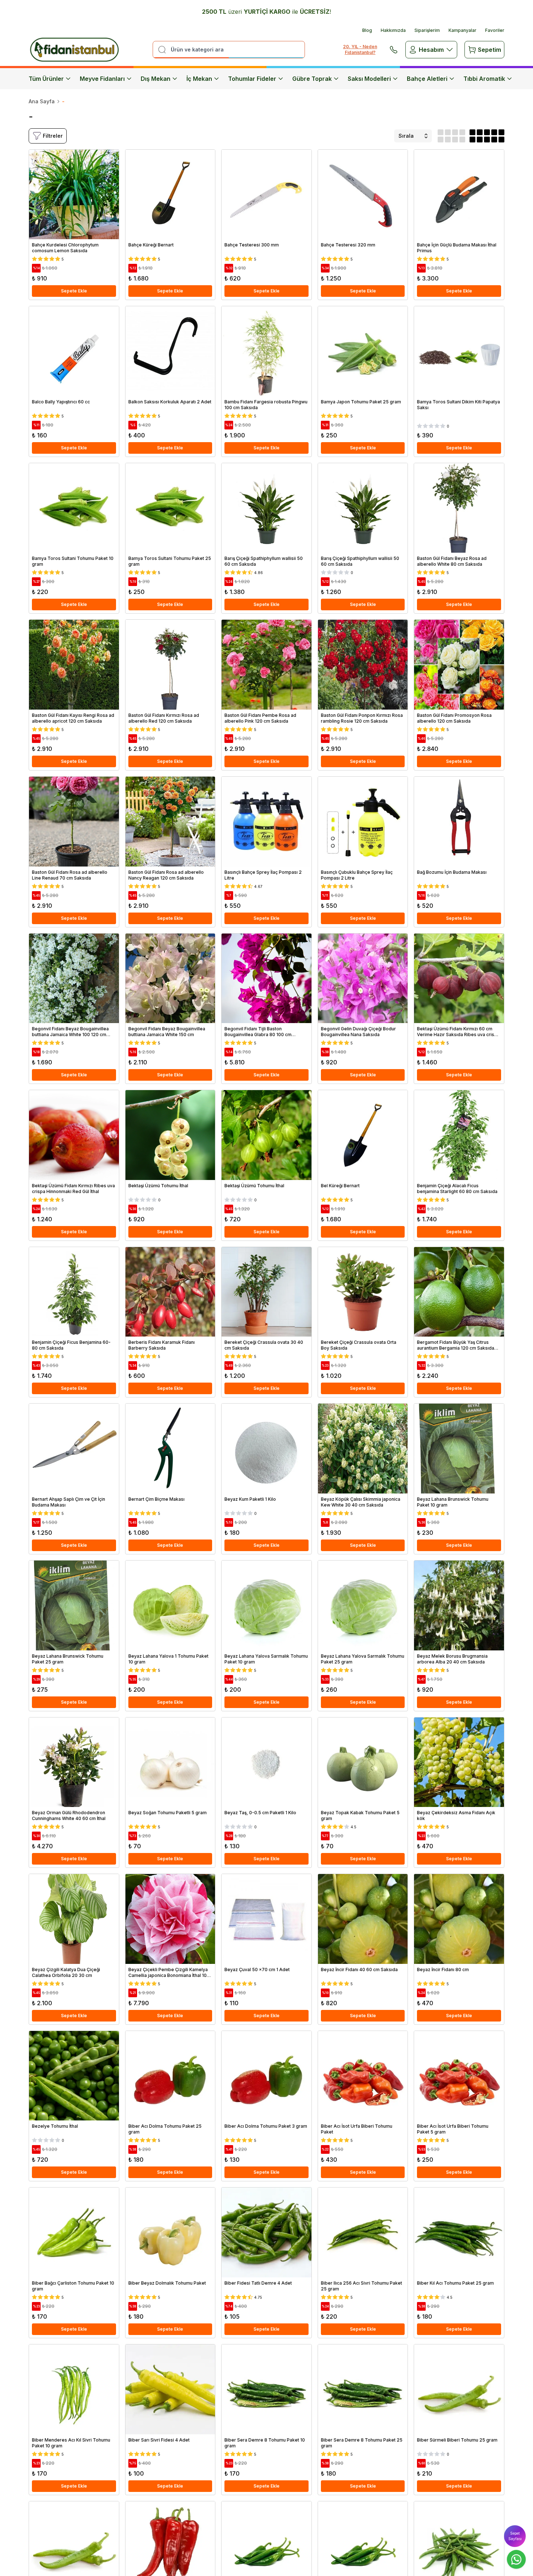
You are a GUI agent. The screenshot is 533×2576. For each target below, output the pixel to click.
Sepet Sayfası (515, 2536)
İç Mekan (199, 79)
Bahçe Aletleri (427, 79)
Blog (367, 30)
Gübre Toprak (312, 79)
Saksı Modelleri (369, 79)
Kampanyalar (462, 30)
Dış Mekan (156, 79)
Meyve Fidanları (102, 79)
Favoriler (495, 30)
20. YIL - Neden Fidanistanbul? (360, 49)
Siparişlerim (427, 30)
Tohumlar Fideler (252, 79)
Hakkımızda (393, 30)
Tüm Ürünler (46, 79)
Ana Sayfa (42, 101)
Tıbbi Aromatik (484, 79)
